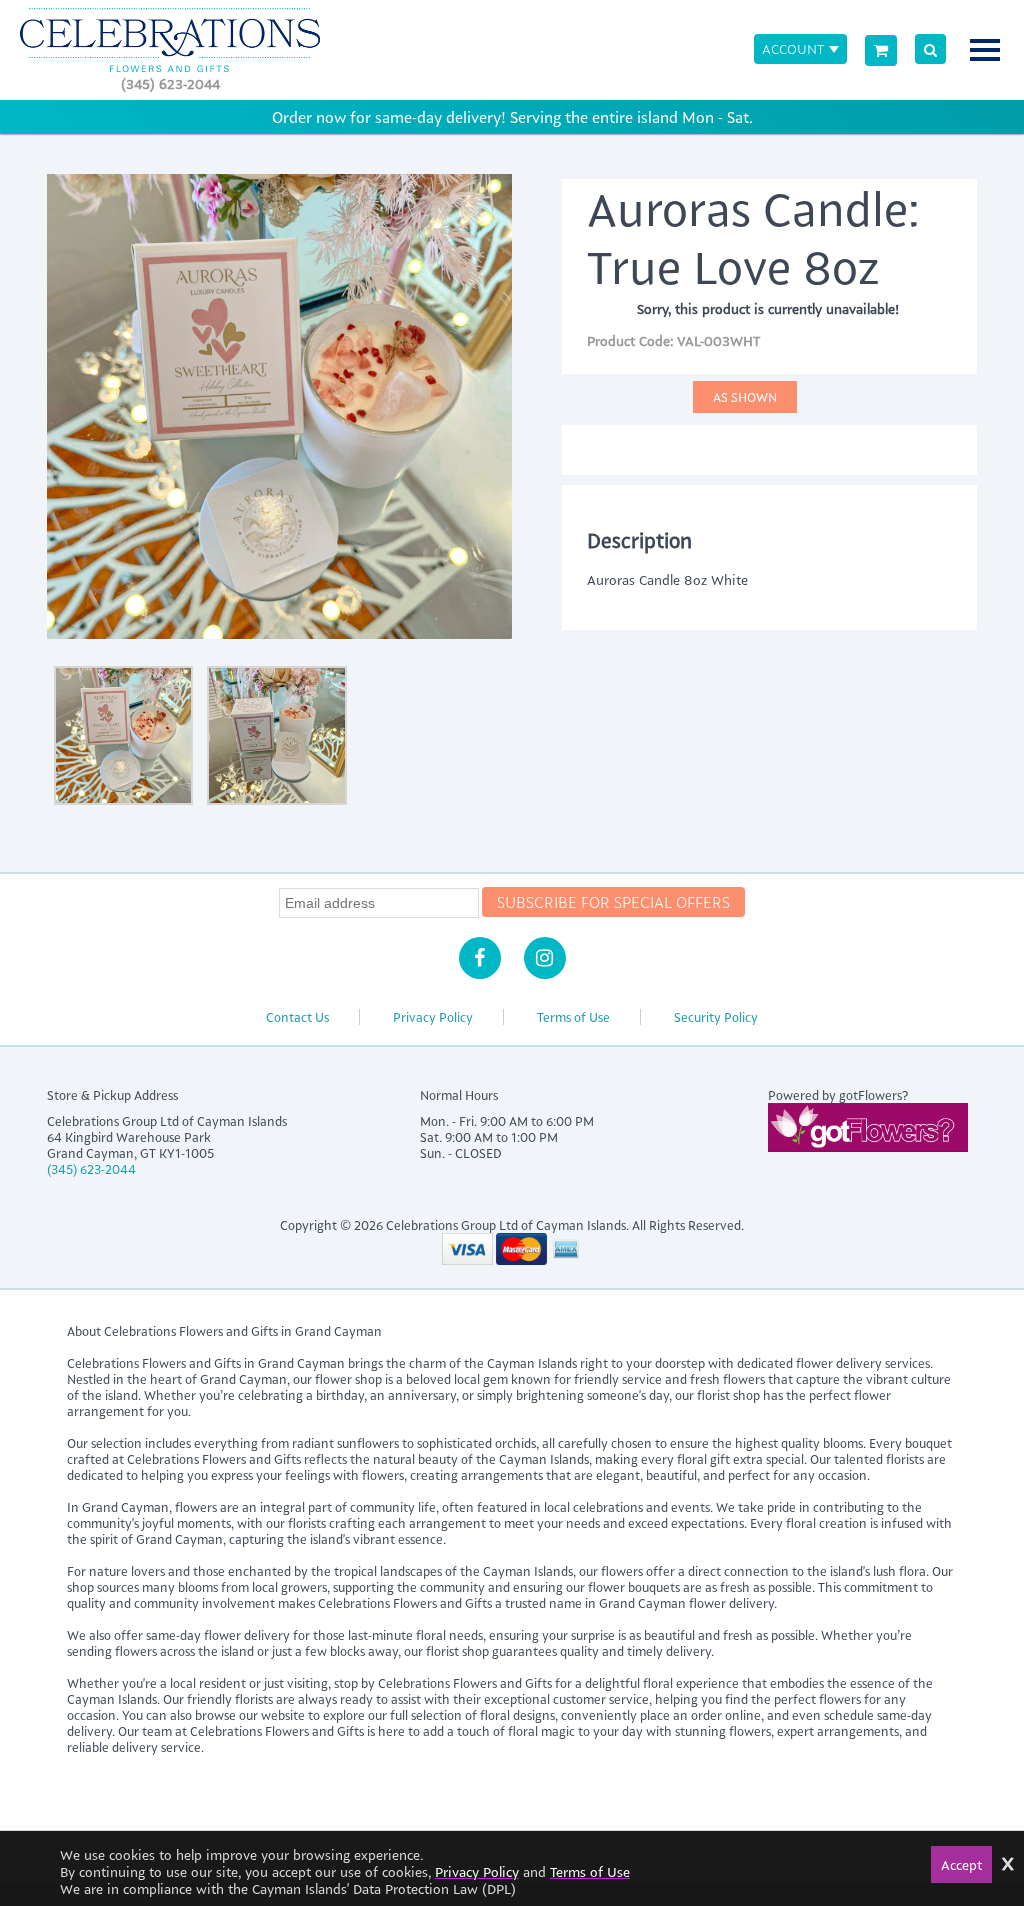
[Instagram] (545, 958)
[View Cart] (881, 50)
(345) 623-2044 (170, 83)
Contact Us (297, 1017)
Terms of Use (573, 1017)
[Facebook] (480, 958)
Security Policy (716, 1017)
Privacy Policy (433, 1017)
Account (793, 48)
